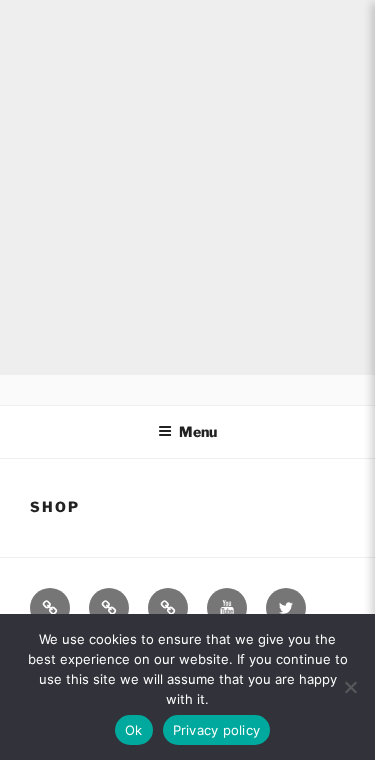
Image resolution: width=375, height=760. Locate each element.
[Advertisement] (187, 187)
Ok (134, 730)
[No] (350, 687)
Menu (198, 431)
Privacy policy (217, 730)
